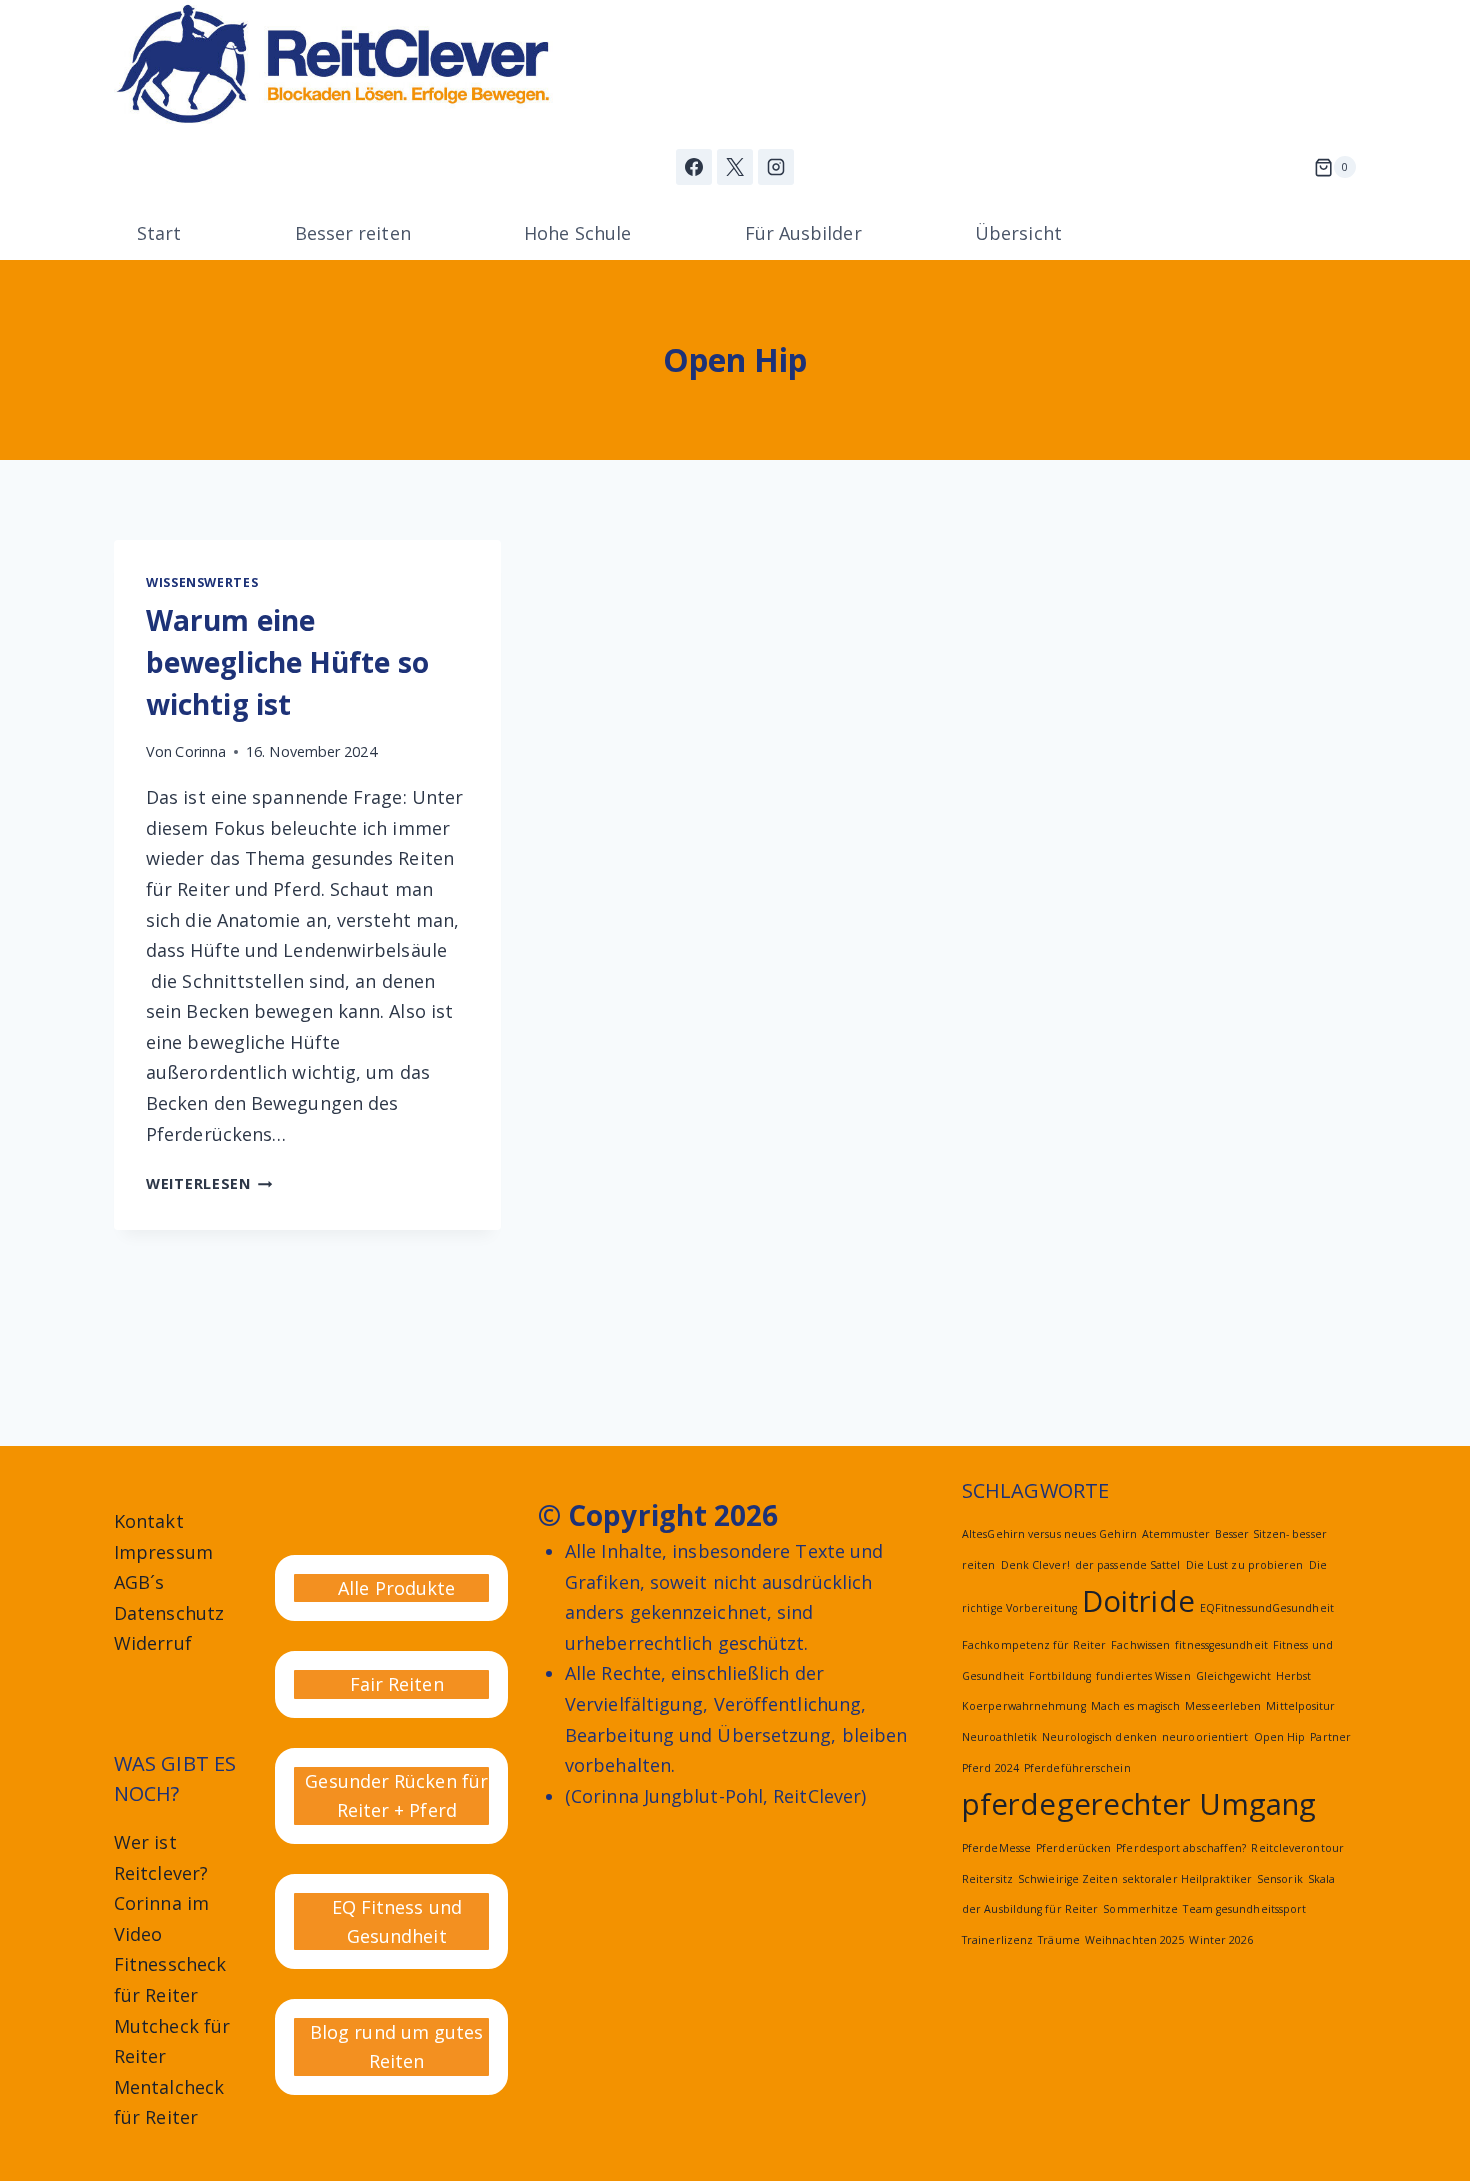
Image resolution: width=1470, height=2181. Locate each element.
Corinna (200, 751)
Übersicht (1018, 233)
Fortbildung (1060, 1676)
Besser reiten (353, 233)
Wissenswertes (202, 582)
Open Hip (1280, 1737)
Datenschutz (169, 1613)
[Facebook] (694, 167)
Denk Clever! (1035, 1565)
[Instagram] (776, 167)
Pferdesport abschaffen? (1181, 1848)
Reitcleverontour (1297, 1848)
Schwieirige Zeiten (1068, 1879)
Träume (1059, 1940)
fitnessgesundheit (1221, 1645)
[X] (735, 167)
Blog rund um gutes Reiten (397, 2046)
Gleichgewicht (1233, 1676)
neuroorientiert (1205, 1737)
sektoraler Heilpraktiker (1187, 1879)
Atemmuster (1176, 1534)
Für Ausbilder (803, 233)
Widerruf (153, 1643)
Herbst (1294, 1676)
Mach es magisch (1135, 1706)
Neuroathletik (999, 1737)
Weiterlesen (209, 1183)
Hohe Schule (577, 233)
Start (159, 233)
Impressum (163, 1552)
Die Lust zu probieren (1245, 1565)
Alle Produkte (396, 1588)
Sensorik (1280, 1879)
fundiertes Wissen (1143, 1676)
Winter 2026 (1221, 1940)
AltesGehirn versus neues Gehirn (1049, 1534)
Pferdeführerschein (1077, 1768)
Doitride (1138, 1601)
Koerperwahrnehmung (1024, 1706)
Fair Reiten (397, 1684)
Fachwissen (1140, 1645)
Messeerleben (1223, 1706)
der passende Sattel (1128, 1565)
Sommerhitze (1140, 1909)
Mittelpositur (1300, 1706)
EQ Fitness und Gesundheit (397, 1921)
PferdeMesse (996, 1848)
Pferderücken (1073, 1848)
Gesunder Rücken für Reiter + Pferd (396, 1795)
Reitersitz (987, 1879)
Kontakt (149, 1521)
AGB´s (139, 1582)
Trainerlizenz (997, 1940)
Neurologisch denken (1099, 1737)
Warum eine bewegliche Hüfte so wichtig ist (287, 662)
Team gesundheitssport (1244, 1909)
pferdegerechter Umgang (1139, 1804)
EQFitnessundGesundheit (1267, 1608)
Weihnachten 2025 (1134, 1940)
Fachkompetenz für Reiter (1034, 1645)
